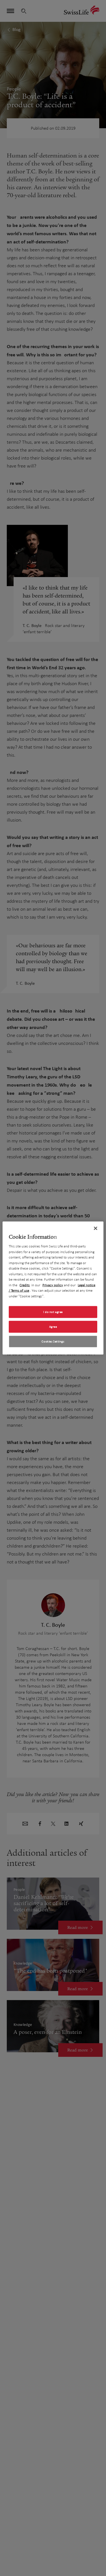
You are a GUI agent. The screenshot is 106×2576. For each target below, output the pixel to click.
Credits (25, 1285)
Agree (53, 1327)
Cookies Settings (53, 1341)
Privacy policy (53, 1285)
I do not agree (53, 1312)
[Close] (96, 1228)
